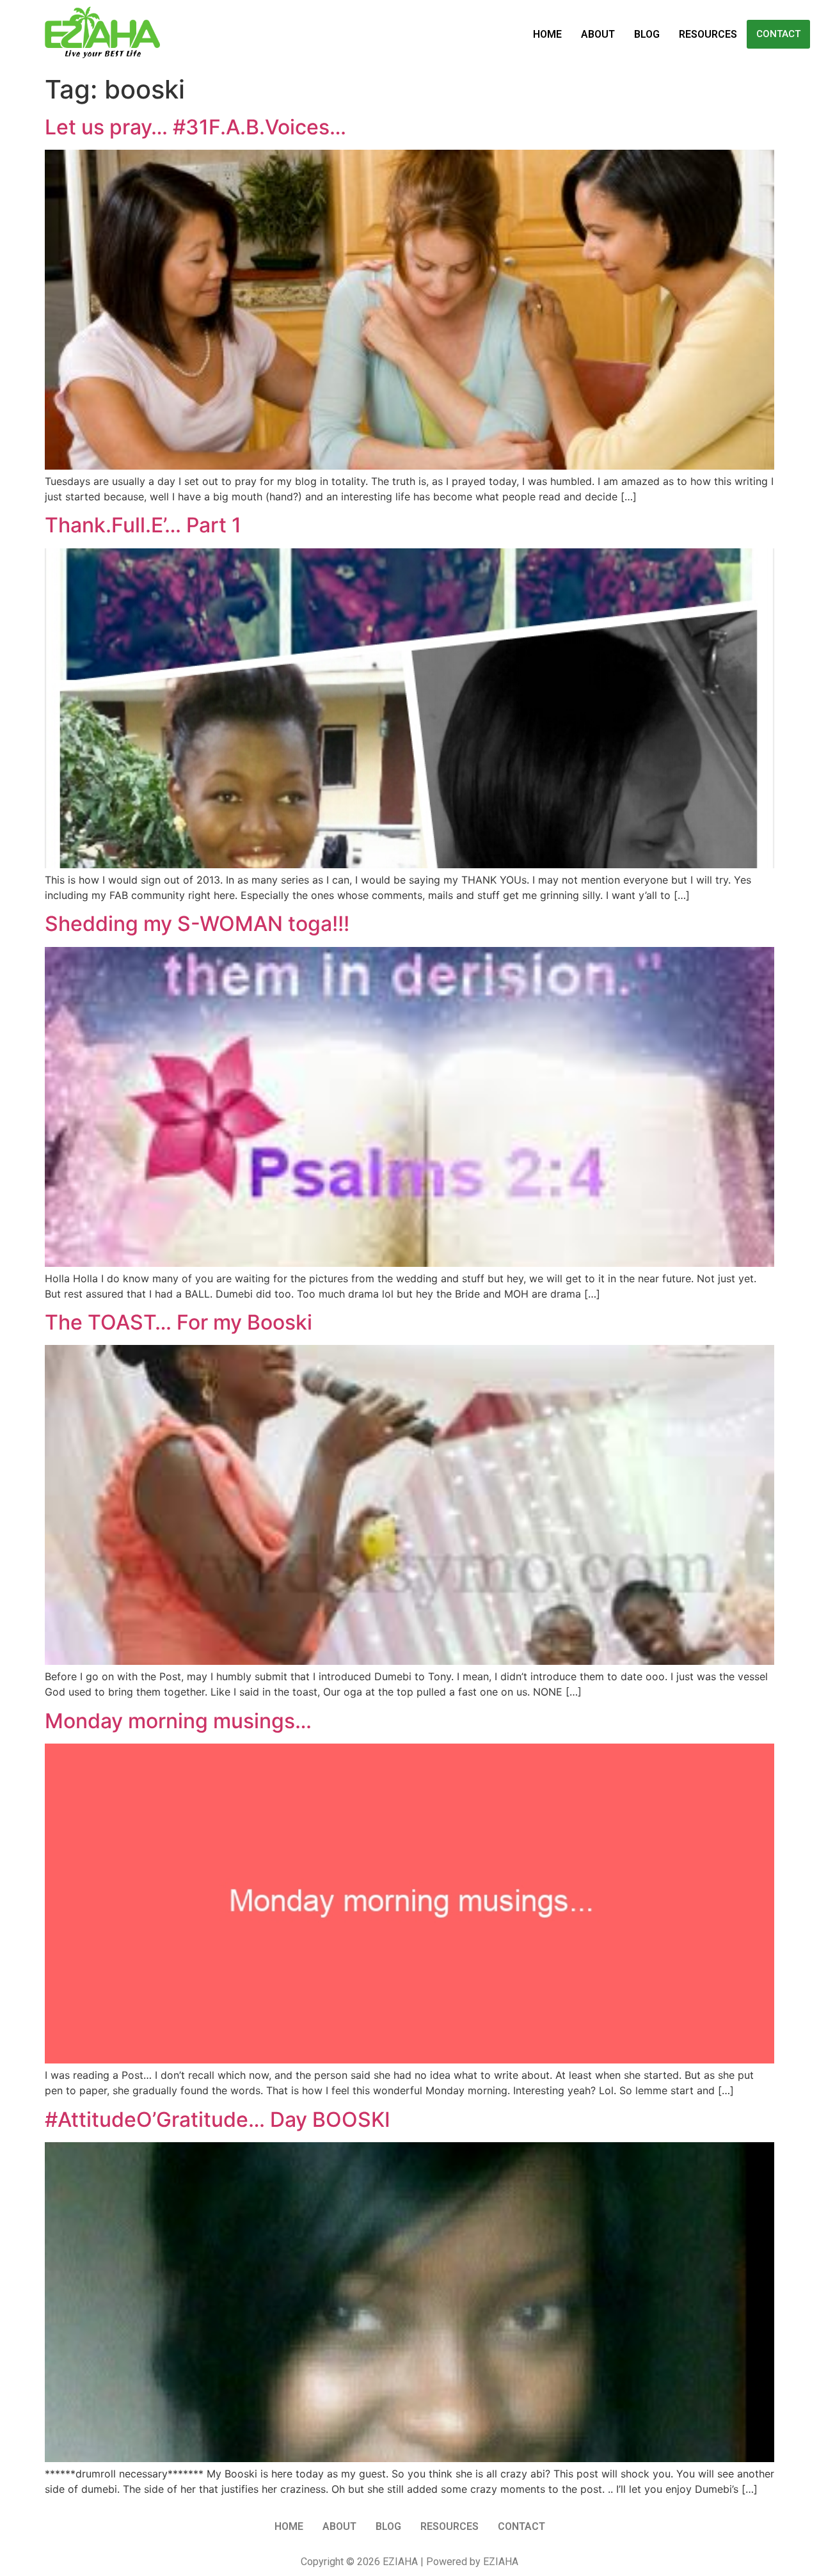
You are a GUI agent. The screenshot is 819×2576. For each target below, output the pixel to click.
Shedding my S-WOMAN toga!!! (197, 924)
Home (547, 34)
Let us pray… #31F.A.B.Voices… (195, 127)
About (598, 34)
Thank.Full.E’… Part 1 (143, 525)
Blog (647, 34)
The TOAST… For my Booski (179, 1322)
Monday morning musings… (178, 1721)
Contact (778, 34)
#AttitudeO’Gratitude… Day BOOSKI (218, 2119)
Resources (708, 34)
